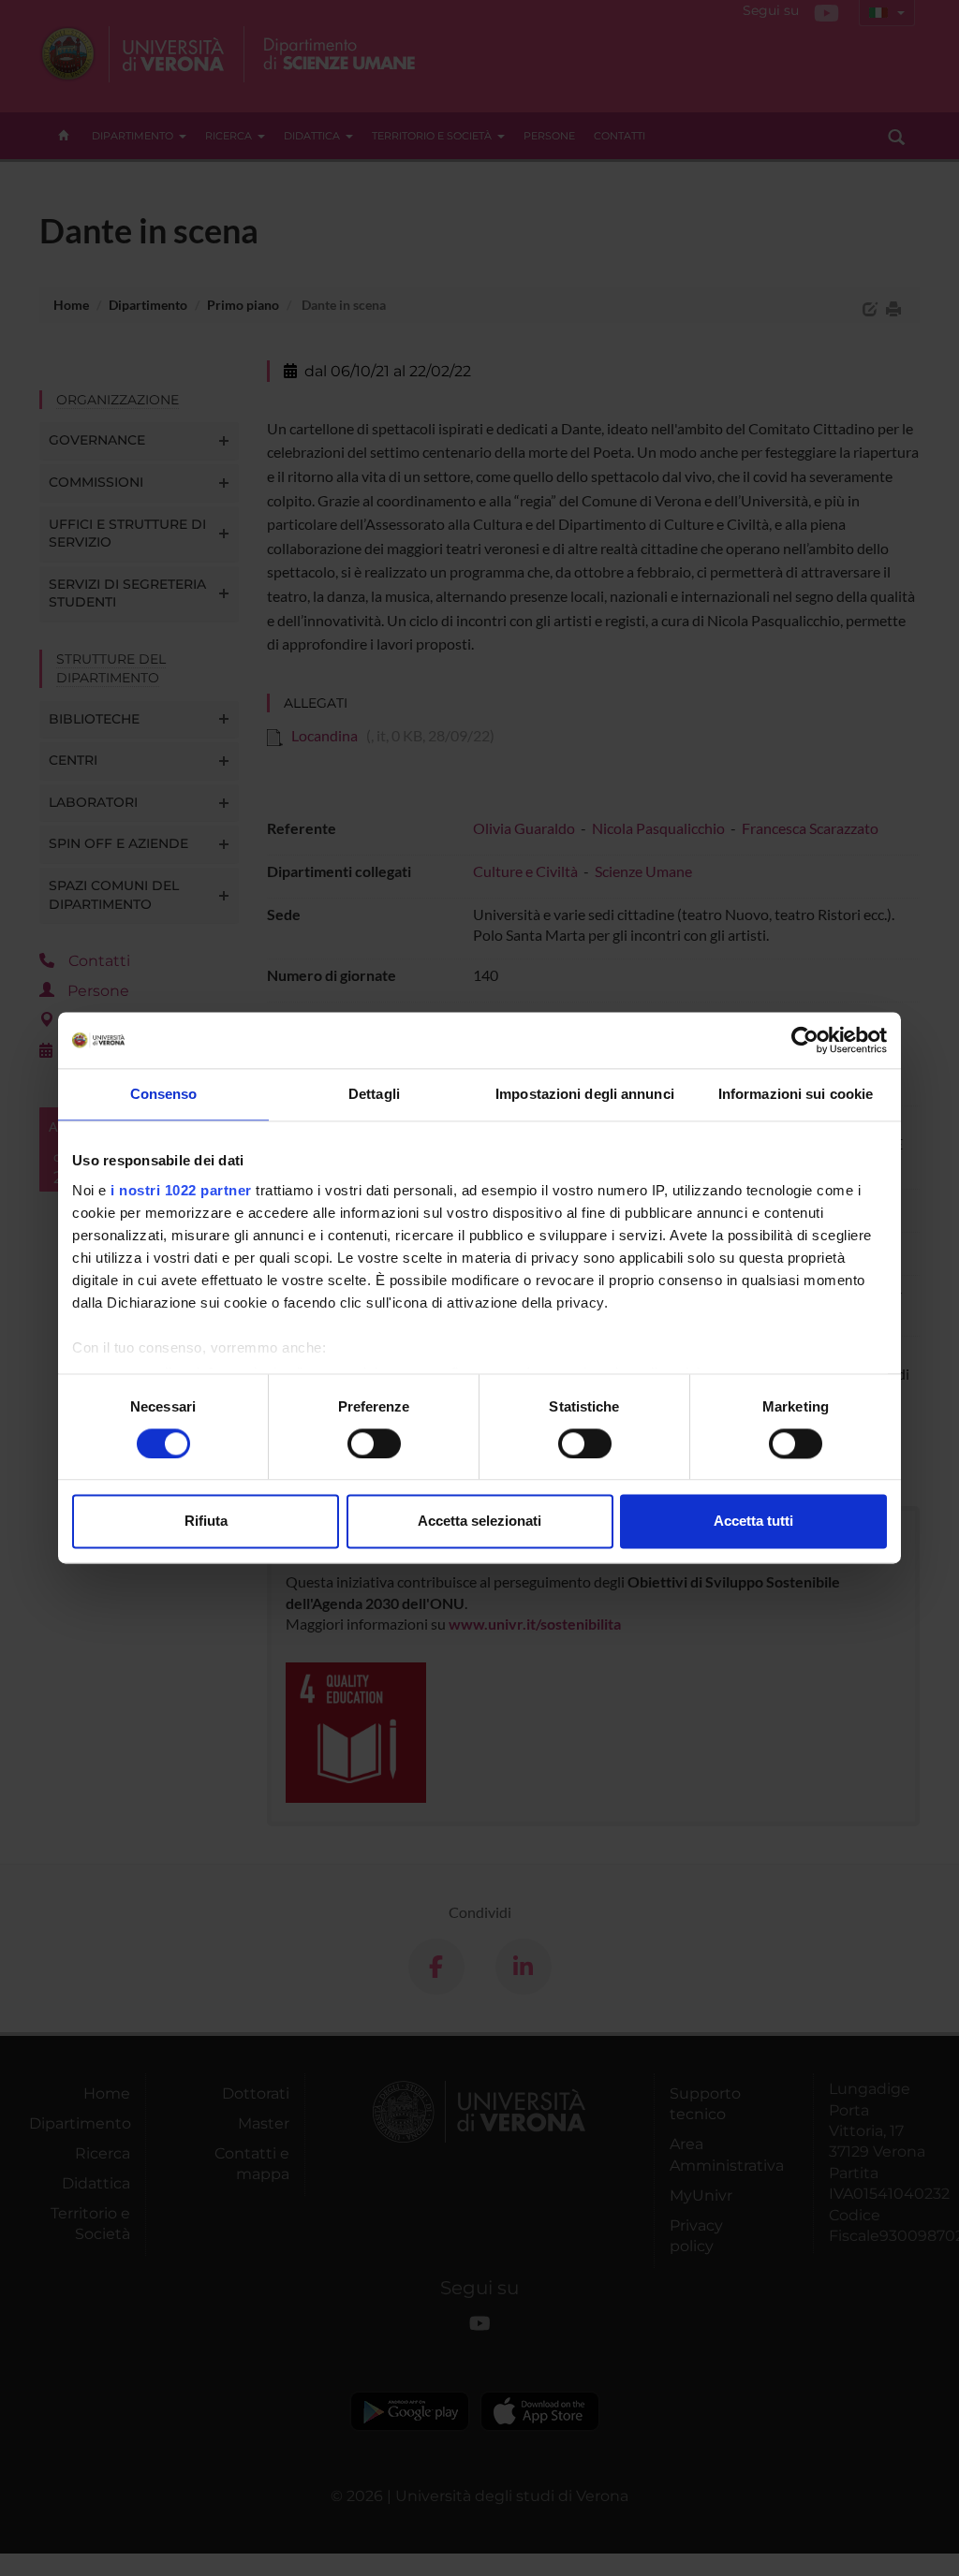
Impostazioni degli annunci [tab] (585, 1094)
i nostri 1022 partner (181, 1190)
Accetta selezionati (479, 1522)
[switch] (374, 1443)
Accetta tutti (753, 1522)
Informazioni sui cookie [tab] (796, 1094)
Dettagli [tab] (374, 1094)
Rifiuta (206, 1522)
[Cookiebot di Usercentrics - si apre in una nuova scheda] (805, 1040)
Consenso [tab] (164, 1094)
